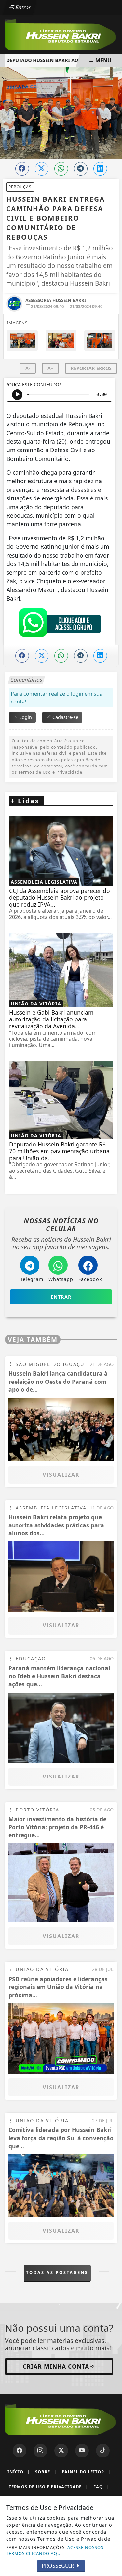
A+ (50, 368)
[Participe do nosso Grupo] (60, 624)
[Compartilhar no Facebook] (22, 169)
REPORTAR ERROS (91, 368)
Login (25, 717)
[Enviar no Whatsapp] (61, 169)
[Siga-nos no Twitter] (61, 2451)
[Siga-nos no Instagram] (40, 2451)
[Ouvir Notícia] (17, 395)
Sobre (46, 2472)
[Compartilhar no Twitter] (42, 169)
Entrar (22, 7)
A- (28, 368)
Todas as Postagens (57, 2272)
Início (19, 2472)
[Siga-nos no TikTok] (103, 2451)
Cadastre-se (65, 717)
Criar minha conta (56, 2366)
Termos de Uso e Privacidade (48, 2487)
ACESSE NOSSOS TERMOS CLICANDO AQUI (55, 2550)
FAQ (101, 2487)
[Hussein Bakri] (61, 34)
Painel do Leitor (86, 2472)
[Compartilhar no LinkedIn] (100, 169)
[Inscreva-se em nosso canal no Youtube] (82, 2451)
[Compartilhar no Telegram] (81, 169)
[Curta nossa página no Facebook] (20, 2451)
